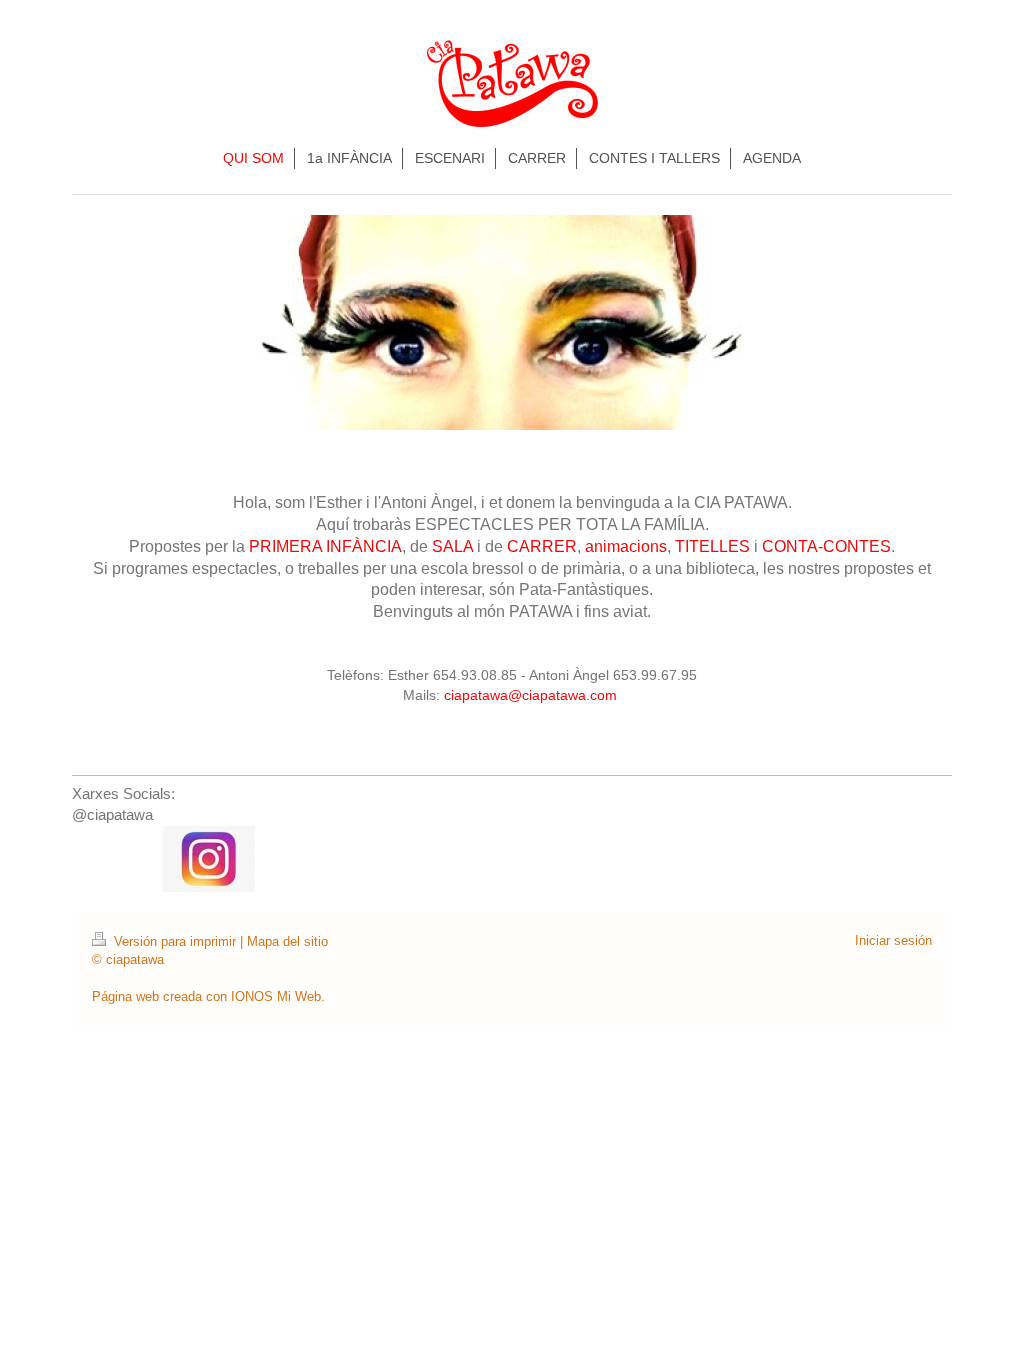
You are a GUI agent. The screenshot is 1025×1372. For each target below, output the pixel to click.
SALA (452, 546)
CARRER (542, 546)
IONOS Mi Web (276, 996)
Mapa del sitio (287, 941)
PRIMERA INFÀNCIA (325, 546)
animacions (626, 546)
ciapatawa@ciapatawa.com (532, 695)
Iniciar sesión (893, 940)
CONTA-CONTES (826, 546)
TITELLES (712, 546)
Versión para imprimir (175, 941)
